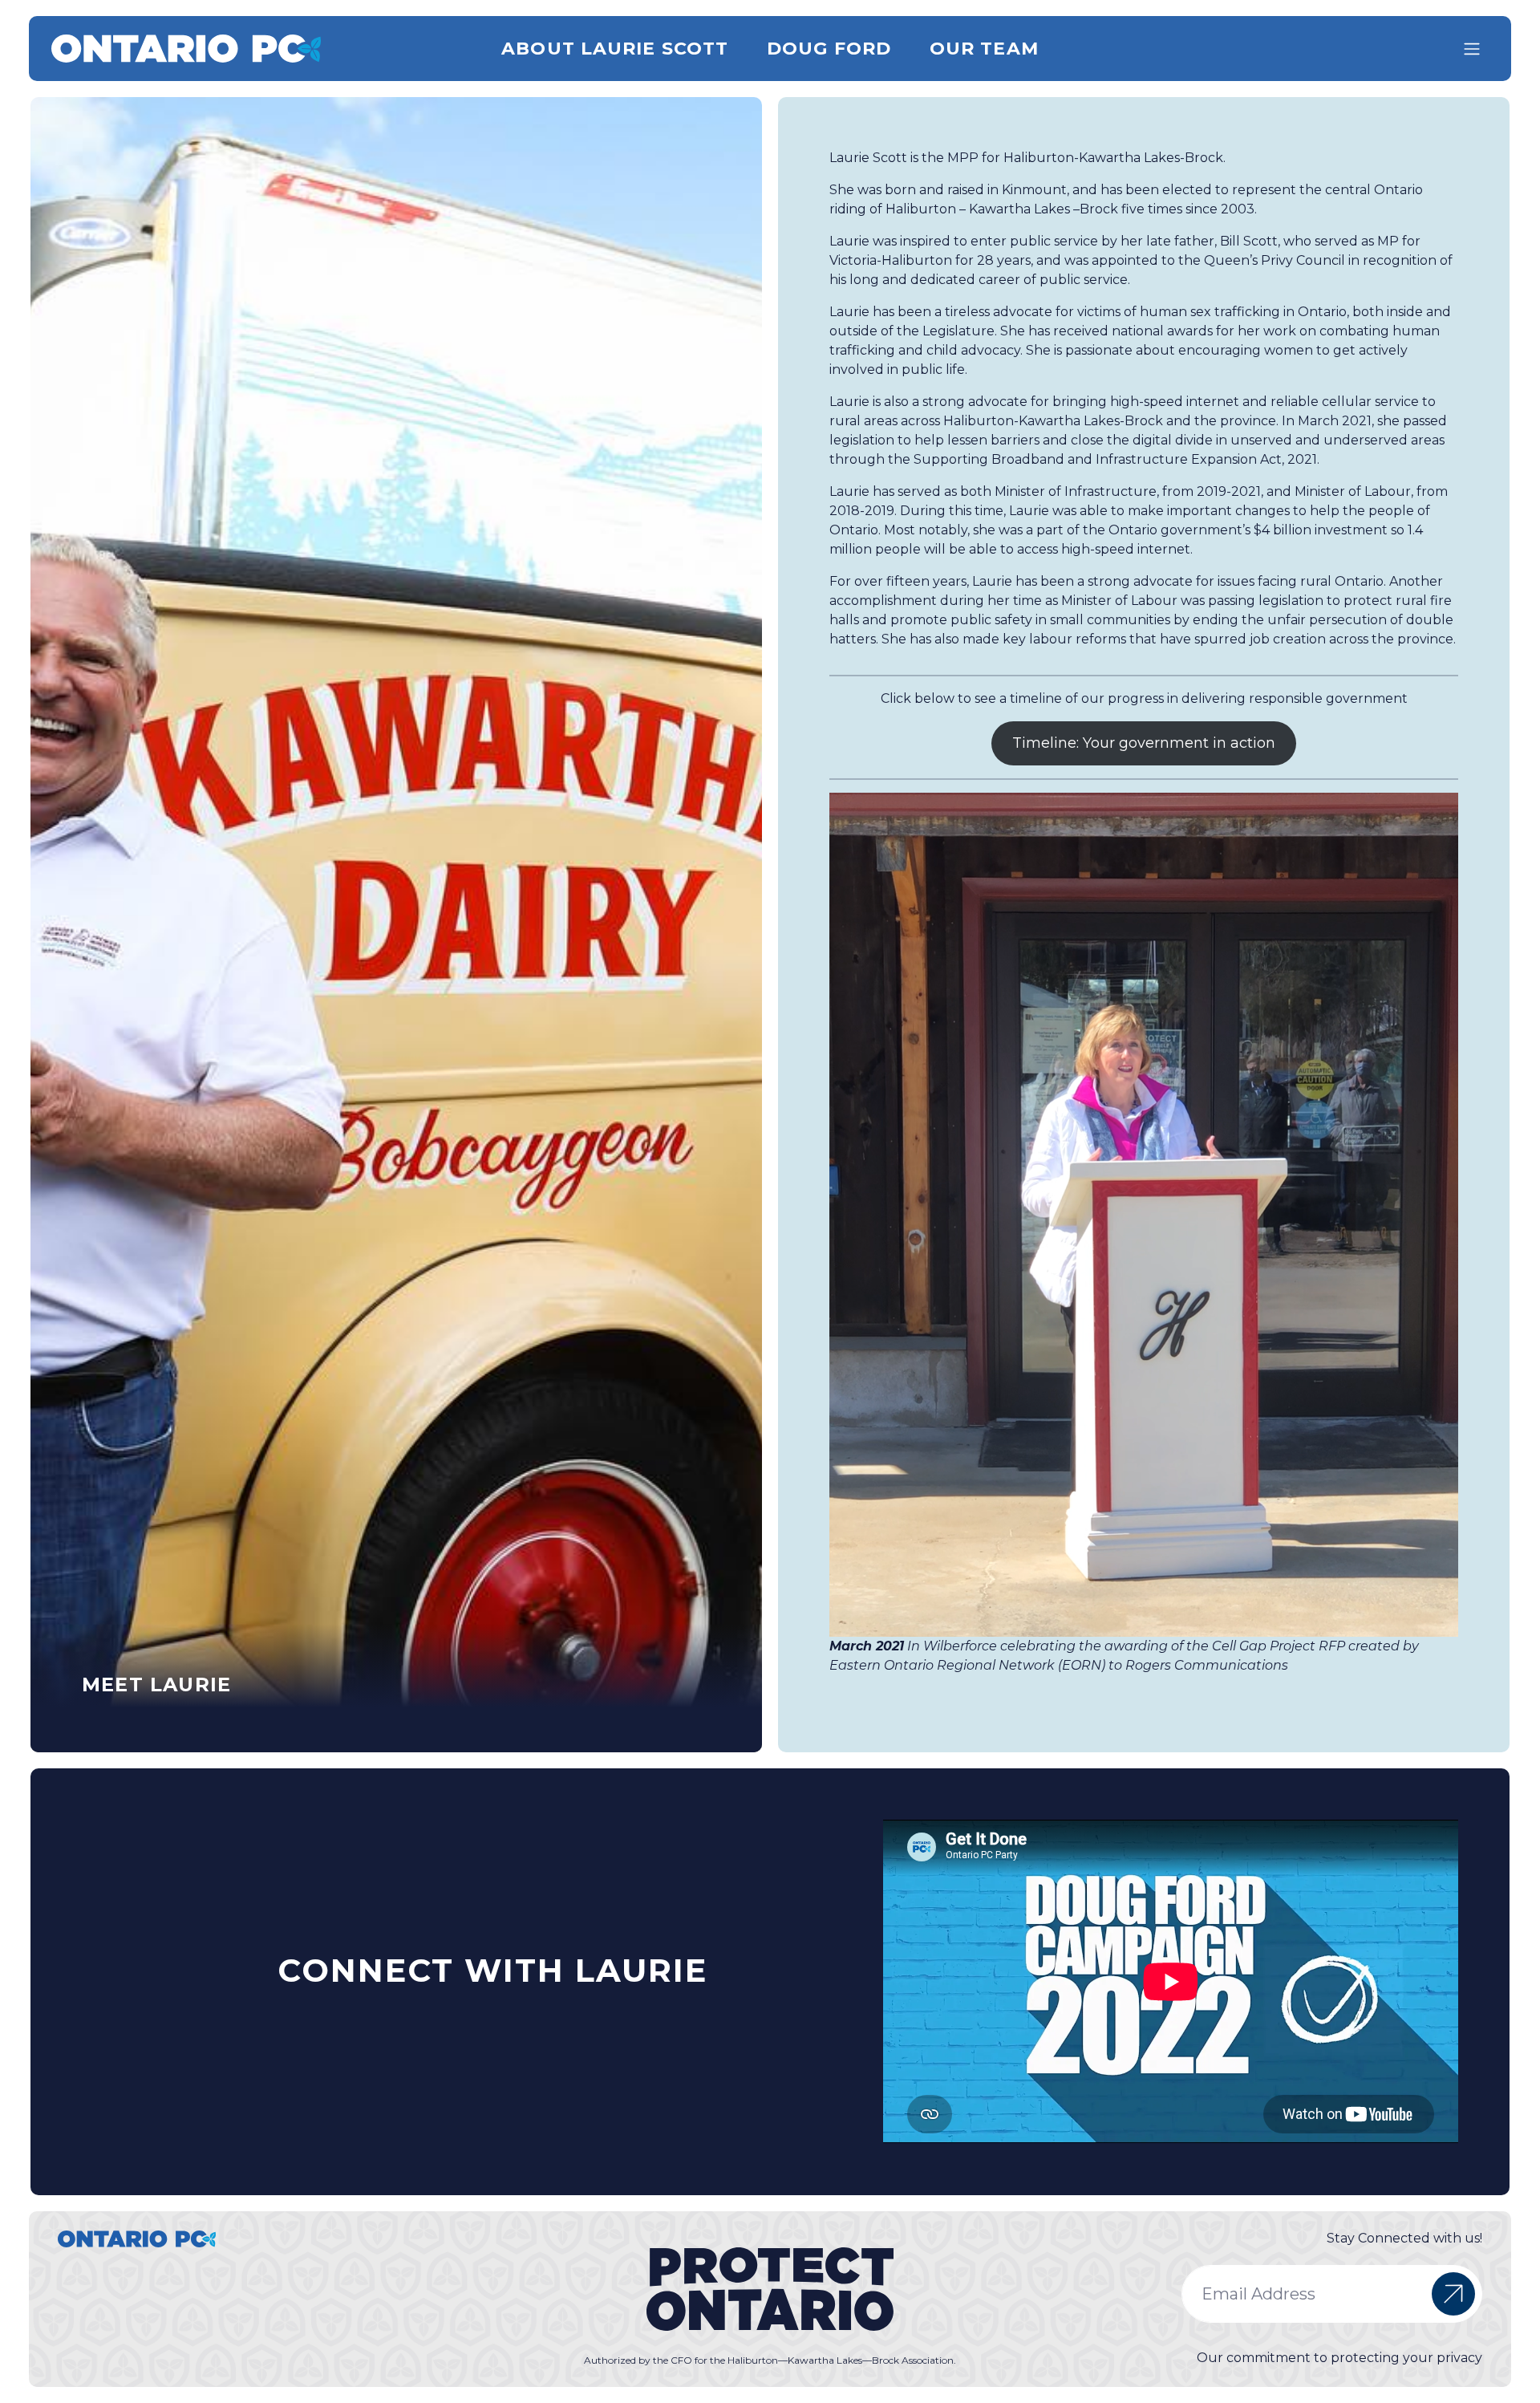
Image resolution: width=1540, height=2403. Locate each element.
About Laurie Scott (615, 49)
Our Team (984, 49)
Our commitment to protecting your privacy (1339, 2358)
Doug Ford (829, 49)
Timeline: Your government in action (1144, 743)
